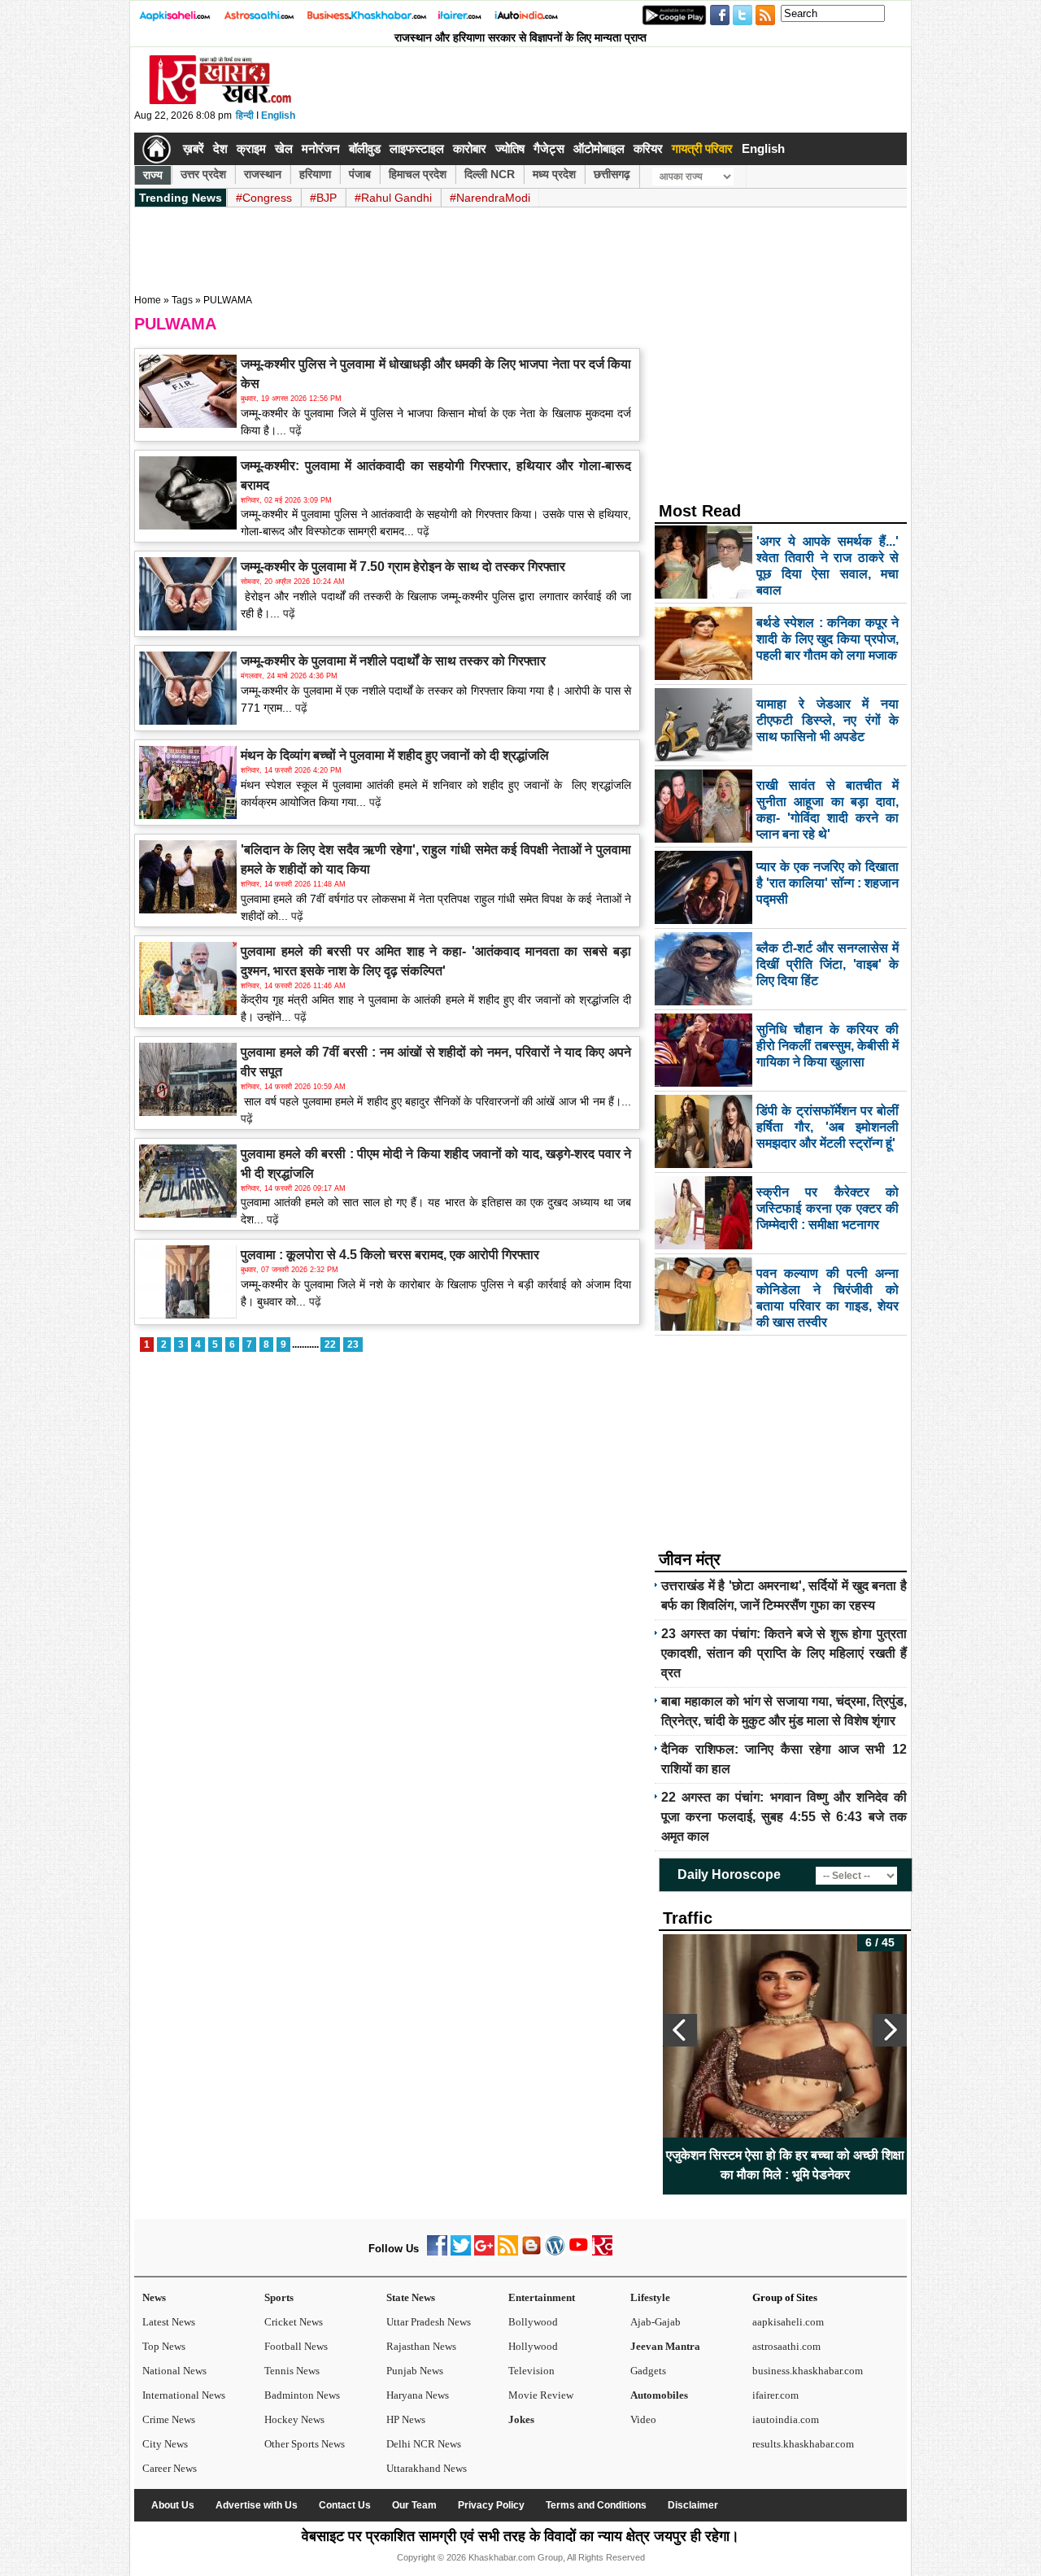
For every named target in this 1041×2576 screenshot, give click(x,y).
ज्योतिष (510, 148)
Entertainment (542, 2297)
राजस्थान (263, 174)
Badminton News (302, 2395)
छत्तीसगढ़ (612, 174)
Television (531, 2371)
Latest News (169, 2322)
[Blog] (531, 2252)
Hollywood (533, 2346)
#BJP (323, 198)
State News (411, 2297)
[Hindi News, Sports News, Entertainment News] (157, 149)
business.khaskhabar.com (808, 2371)
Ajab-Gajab (656, 2322)
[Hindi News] (220, 101)
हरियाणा (315, 174)
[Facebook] (437, 2252)
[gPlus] (484, 2252)
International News (184, 2395)
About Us (173, 2505)
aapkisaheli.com (788, 2322)
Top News (164, 2346)
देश (220, 148)
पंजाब (360, 174)
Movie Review (541, 2395)
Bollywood (533, 2322)
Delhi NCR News (424, 2444)
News (154, 2297)
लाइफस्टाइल (417, 148)
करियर (648, 148)
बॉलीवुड (365, 148)
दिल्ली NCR (490, 174)
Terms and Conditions (596, 2505)
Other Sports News (305, 2444)
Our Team (414, 2505)
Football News (296, 2346)
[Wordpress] (555, 2252)
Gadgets (648, 2371)
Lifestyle (650, 2297)
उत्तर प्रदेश (203, 174)
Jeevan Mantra (665, 2346)
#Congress (264, 198)
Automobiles (659, 2395)
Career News (170, 2468)
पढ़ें (294, 430)
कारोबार (470, 148)
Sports (279, 2297)
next (890, 2030)
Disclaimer (693, 2505)
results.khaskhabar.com (803, 2444)
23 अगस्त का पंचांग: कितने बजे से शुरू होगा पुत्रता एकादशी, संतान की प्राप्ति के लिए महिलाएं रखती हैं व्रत (784, 1653)
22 (330, 1345)
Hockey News (294, 2419)
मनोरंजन (321, 148)
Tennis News (292, 2371)
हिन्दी (245, 116)
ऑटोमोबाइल (599, 148)
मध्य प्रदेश (554, 174)
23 (353, 1345)
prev (680, 2030)
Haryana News (418, 2395)
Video (643, 2419)
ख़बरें (194, 148)
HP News (406, 2419)
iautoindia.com (786, 2419)
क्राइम (251, 148)
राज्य (153, 175)
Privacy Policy (491, 2505)
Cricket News (294, 2322)
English (278, 116)
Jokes (521, 2419)
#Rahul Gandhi (393, 198)
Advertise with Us (257, 2505)
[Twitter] (461, 2252)
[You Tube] (579, 2252)
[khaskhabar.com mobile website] (602, 2252)
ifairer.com (775, 2395)
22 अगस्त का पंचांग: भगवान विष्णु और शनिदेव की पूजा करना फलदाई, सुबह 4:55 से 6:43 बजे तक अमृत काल (784, 1817)
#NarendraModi (490, 198)
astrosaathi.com (786, 2346)
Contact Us (345, 2505)
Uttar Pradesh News (429, 2322)
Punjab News (415, 2371)
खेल (284, 148)
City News (165, 2444)
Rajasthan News (421, 2346)
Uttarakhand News (427, 2468)
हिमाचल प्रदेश (418, 174)
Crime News (169, 2419)
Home (148, 300)
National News (174, 2371)
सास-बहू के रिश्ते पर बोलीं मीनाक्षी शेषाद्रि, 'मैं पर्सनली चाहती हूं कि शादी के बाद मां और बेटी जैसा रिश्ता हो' (804, 2165)
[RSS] (508, 2252)
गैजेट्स (549, 148)
